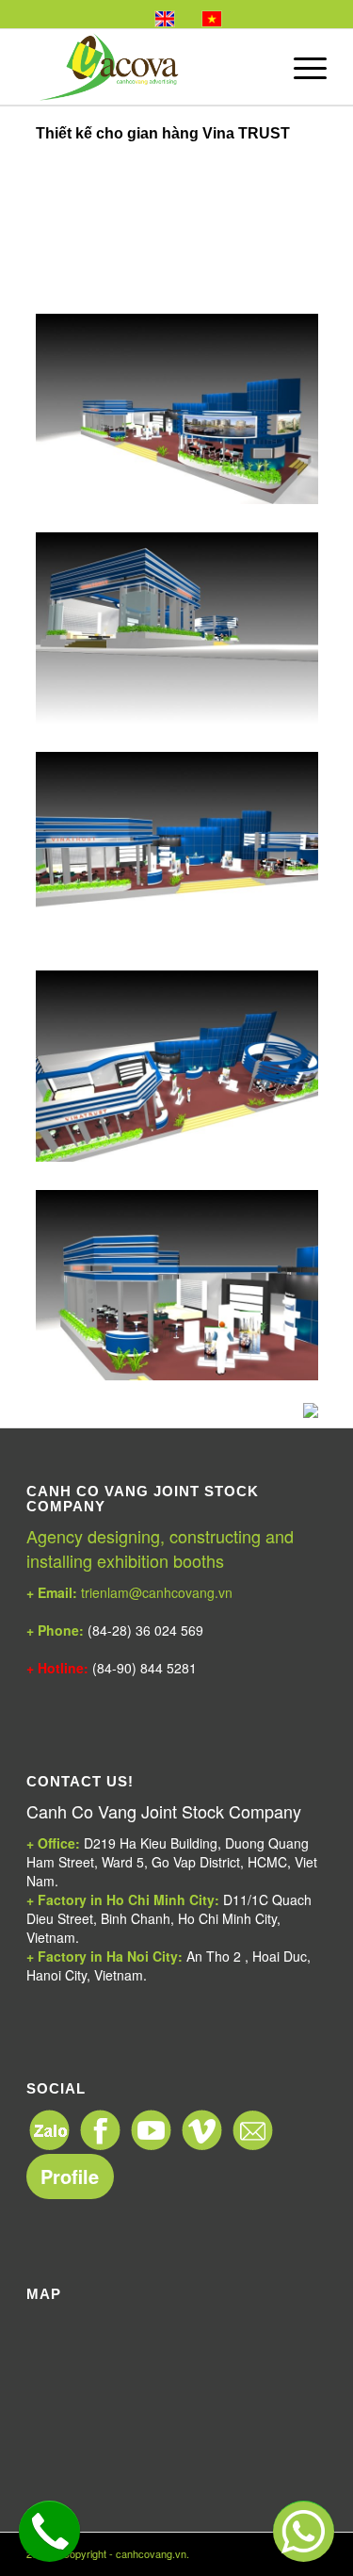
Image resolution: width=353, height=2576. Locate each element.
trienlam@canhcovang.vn (129, 1592)
